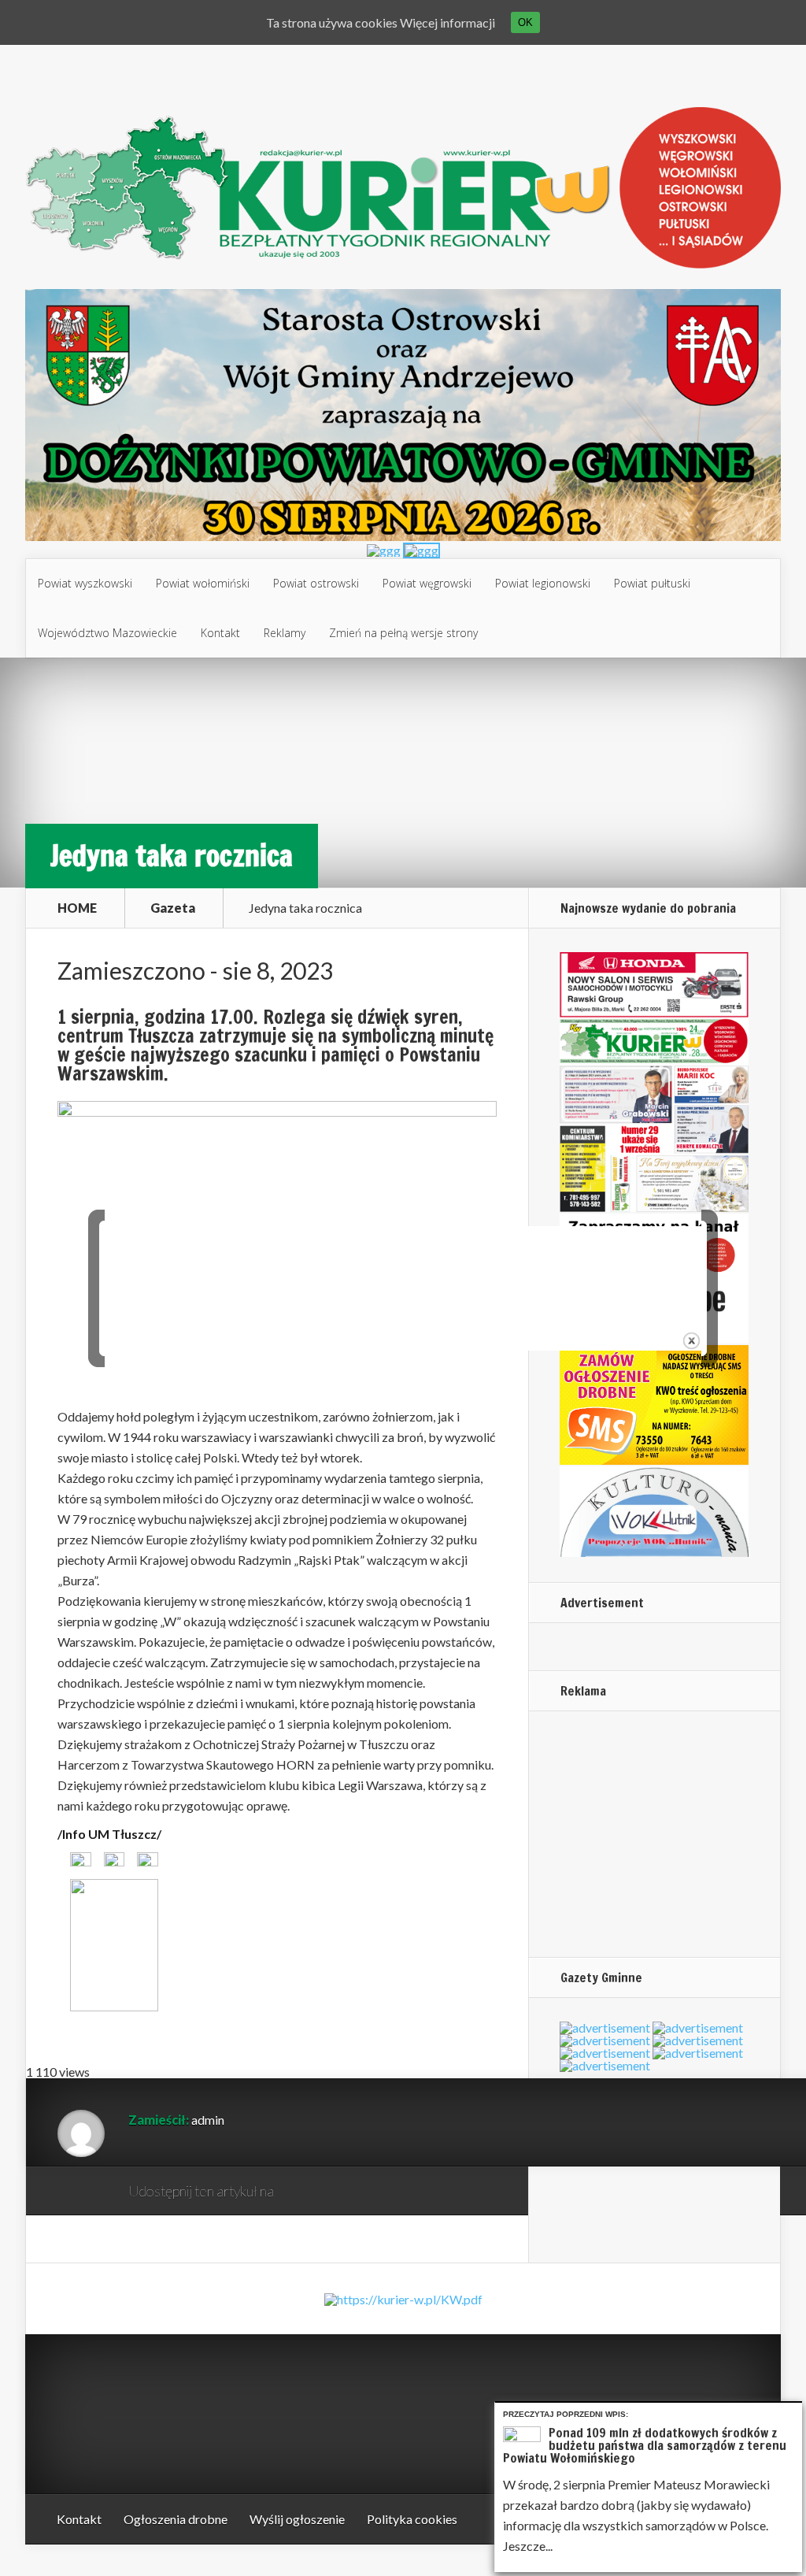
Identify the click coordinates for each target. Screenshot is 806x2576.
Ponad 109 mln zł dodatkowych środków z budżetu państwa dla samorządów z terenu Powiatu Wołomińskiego (645, 2445)
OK (525, 22)
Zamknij (793, 2412)
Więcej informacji (447, 22)
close (691, 1341)
